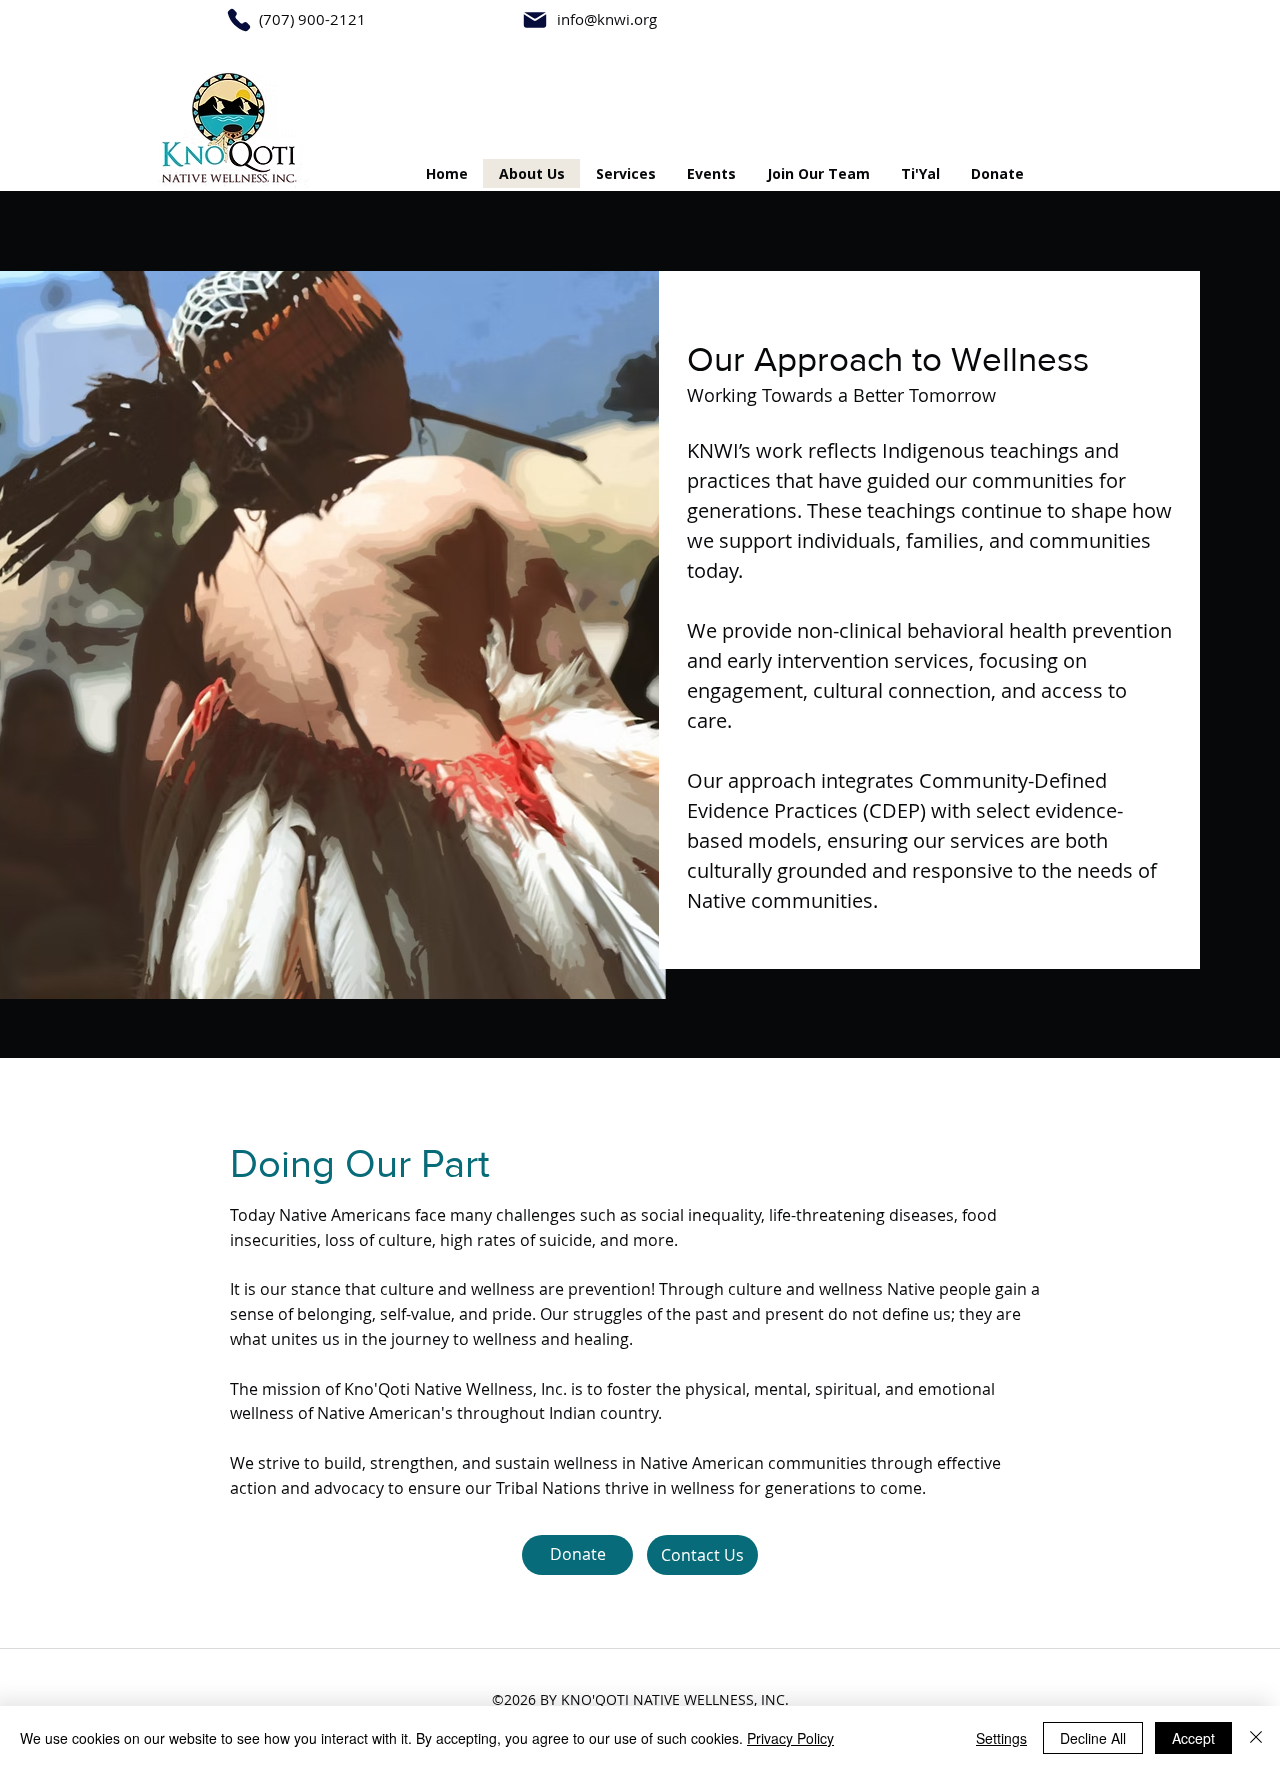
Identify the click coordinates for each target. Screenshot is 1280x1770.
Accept (1193, 1738)
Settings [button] (1001, 1738)
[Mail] (535, 20)
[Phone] (239, 20)
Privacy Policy (790, 1738)
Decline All (1093, 1738)
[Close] (1256, 1738)
